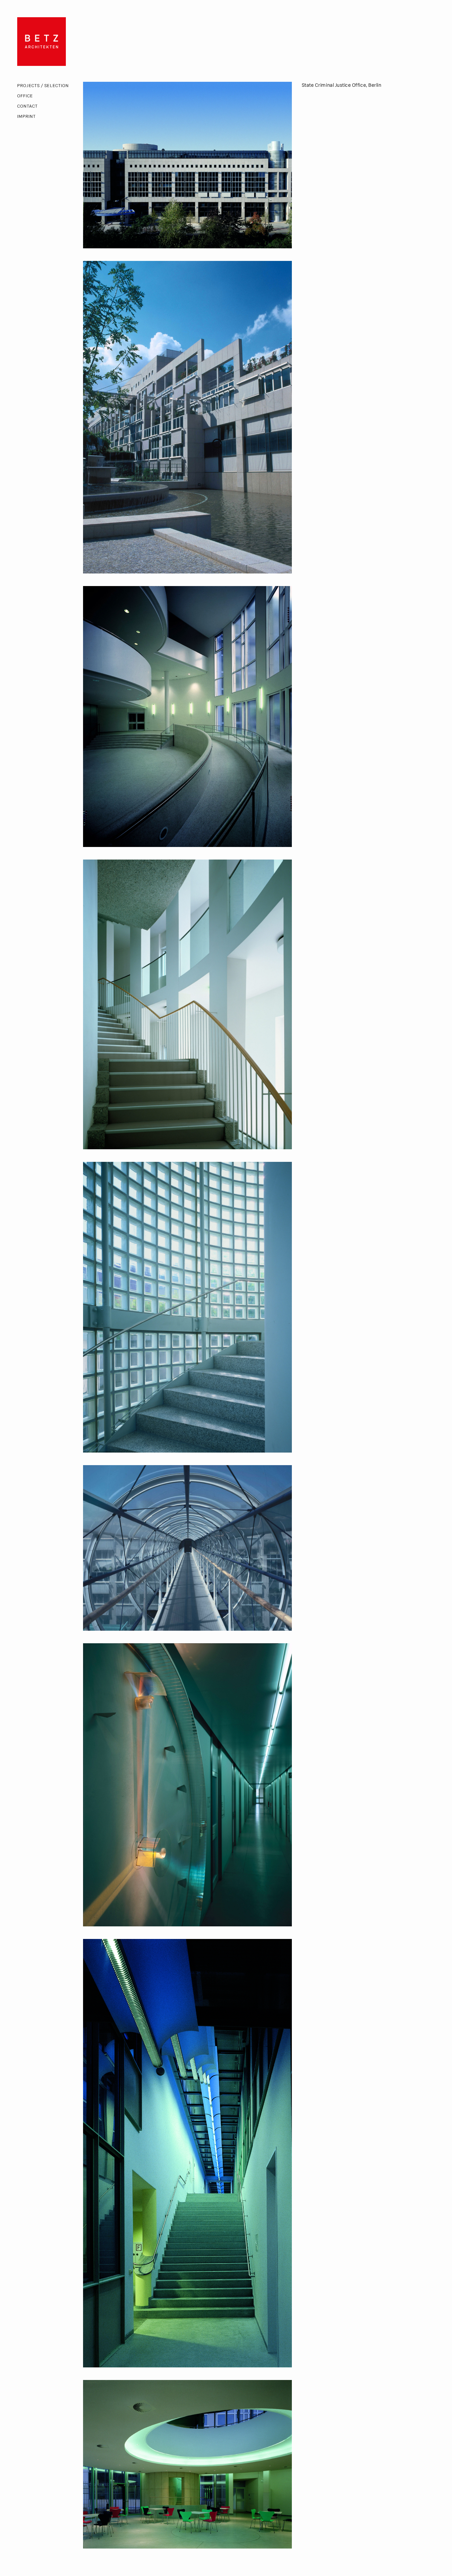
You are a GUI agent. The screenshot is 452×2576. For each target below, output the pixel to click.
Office (25, 96)
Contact (27, 106)
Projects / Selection (43, 86)
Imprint (26, 117)
